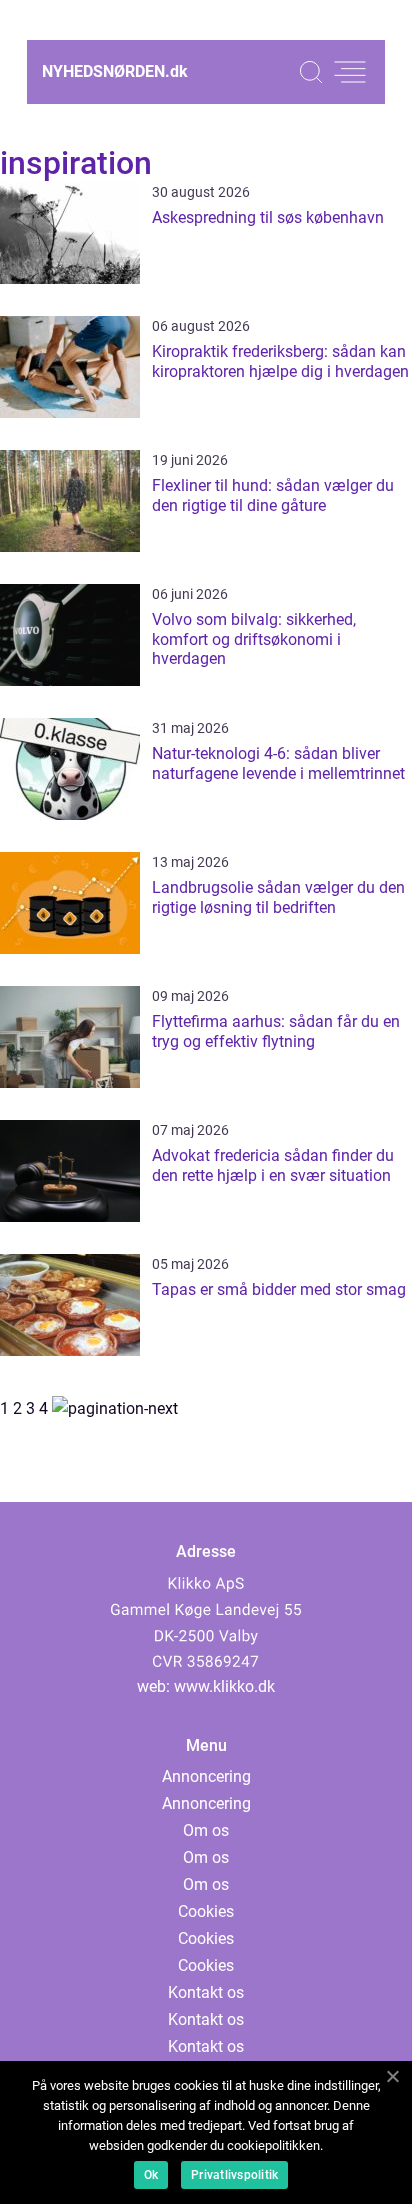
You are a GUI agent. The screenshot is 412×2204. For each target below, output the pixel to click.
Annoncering (206, 1776)
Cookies (206, 1911)
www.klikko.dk (224, 1686)
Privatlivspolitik (234, 2175)
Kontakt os (206, 1992)
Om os (206, 1830)
